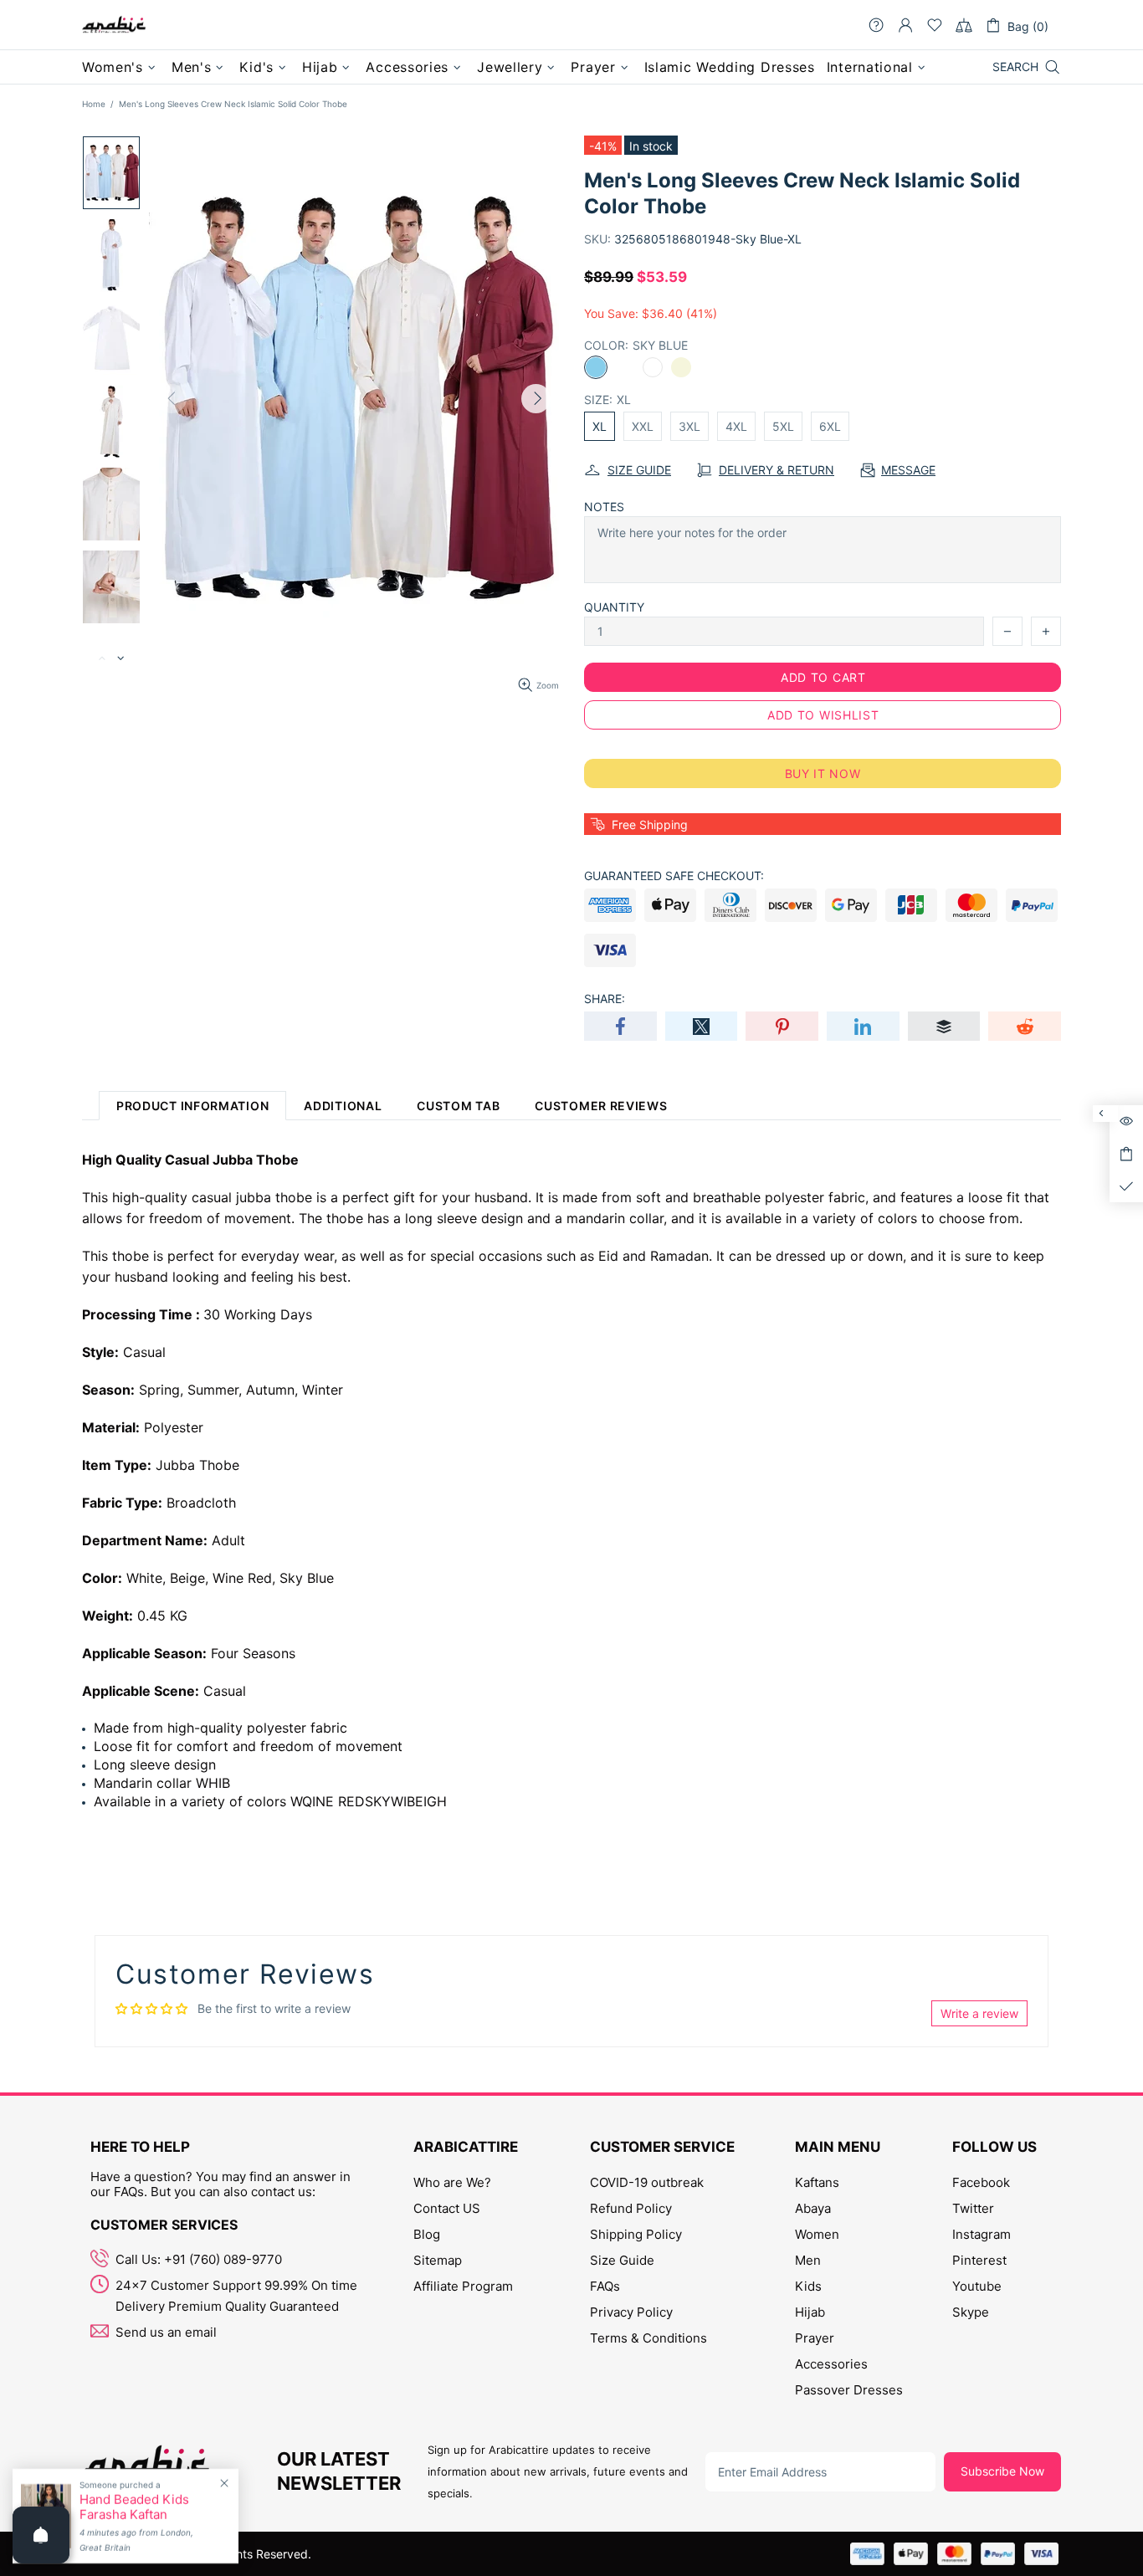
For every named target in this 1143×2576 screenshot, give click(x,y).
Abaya (813, 2208)
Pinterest (979, 2260)
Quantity (614, 607)
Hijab (810, 2312)
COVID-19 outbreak (647, 2182)
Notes (604, 507)
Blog (427, 2234)
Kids (808, 2286)
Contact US (447, 2208)
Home (94, 104)
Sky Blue (596, 367)
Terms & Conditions (648, 2338)
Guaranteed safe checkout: (674, 876)
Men (808, 2260)
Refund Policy (631, 2208)
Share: (605, 999)
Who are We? (452, 2182)
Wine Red (624, 367)
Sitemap (438, 2260)
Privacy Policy (631, 2312)
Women (817, 2234)
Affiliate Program (463, 2286)
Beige (681, 367)
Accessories (831, 2364)
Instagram (982, 2234)
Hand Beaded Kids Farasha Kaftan (134, 2507)
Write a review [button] (979, 2013)
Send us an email (166, 2332)
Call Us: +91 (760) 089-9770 (199, 2259)
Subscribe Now (1002, 2471)
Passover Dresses (849, 2390)
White (653, 367)
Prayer (815, 2338)
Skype (971, 2312)
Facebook (981, 2182)
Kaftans (817, 2182)
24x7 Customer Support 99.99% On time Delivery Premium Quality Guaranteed (236, 2296)
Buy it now (823, 773)
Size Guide (622, 2260)
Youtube (977, 2286)
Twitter (973, 2208)
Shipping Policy (636, 2234)
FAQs (605, 2286)
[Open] (41, 2535)
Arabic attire (114, 25)
